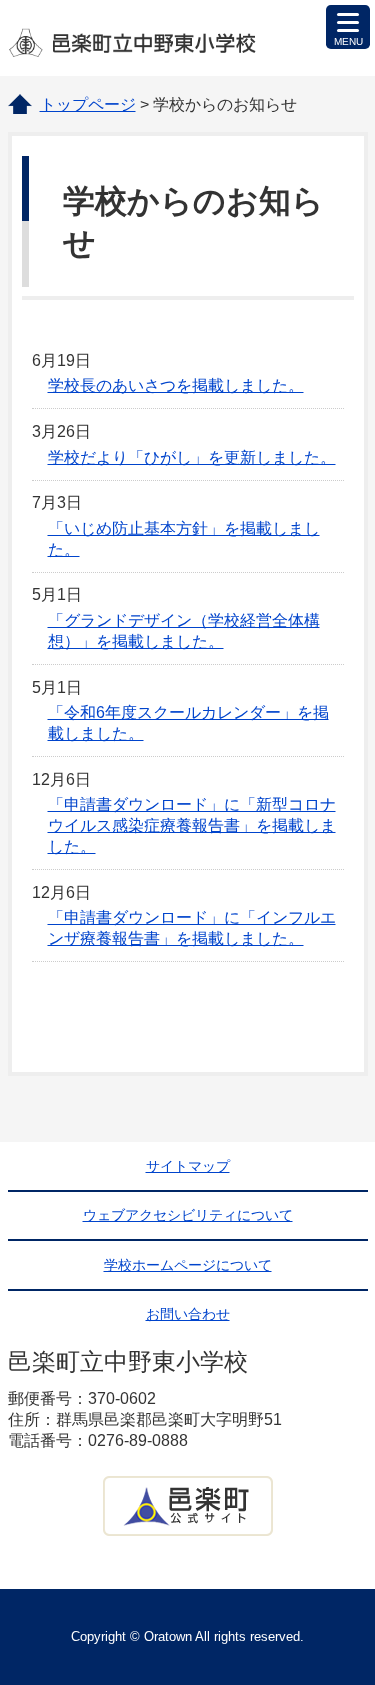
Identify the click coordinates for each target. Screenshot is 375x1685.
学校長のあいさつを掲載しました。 (176, 385)
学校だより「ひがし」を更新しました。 (192, 457)
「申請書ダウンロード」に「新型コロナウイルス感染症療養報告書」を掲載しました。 (192, 825)
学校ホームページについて (188, 1265)
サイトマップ (188, 1166)
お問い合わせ (188, 1314)
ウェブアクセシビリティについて (188, 1215)
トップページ (88, 104)
